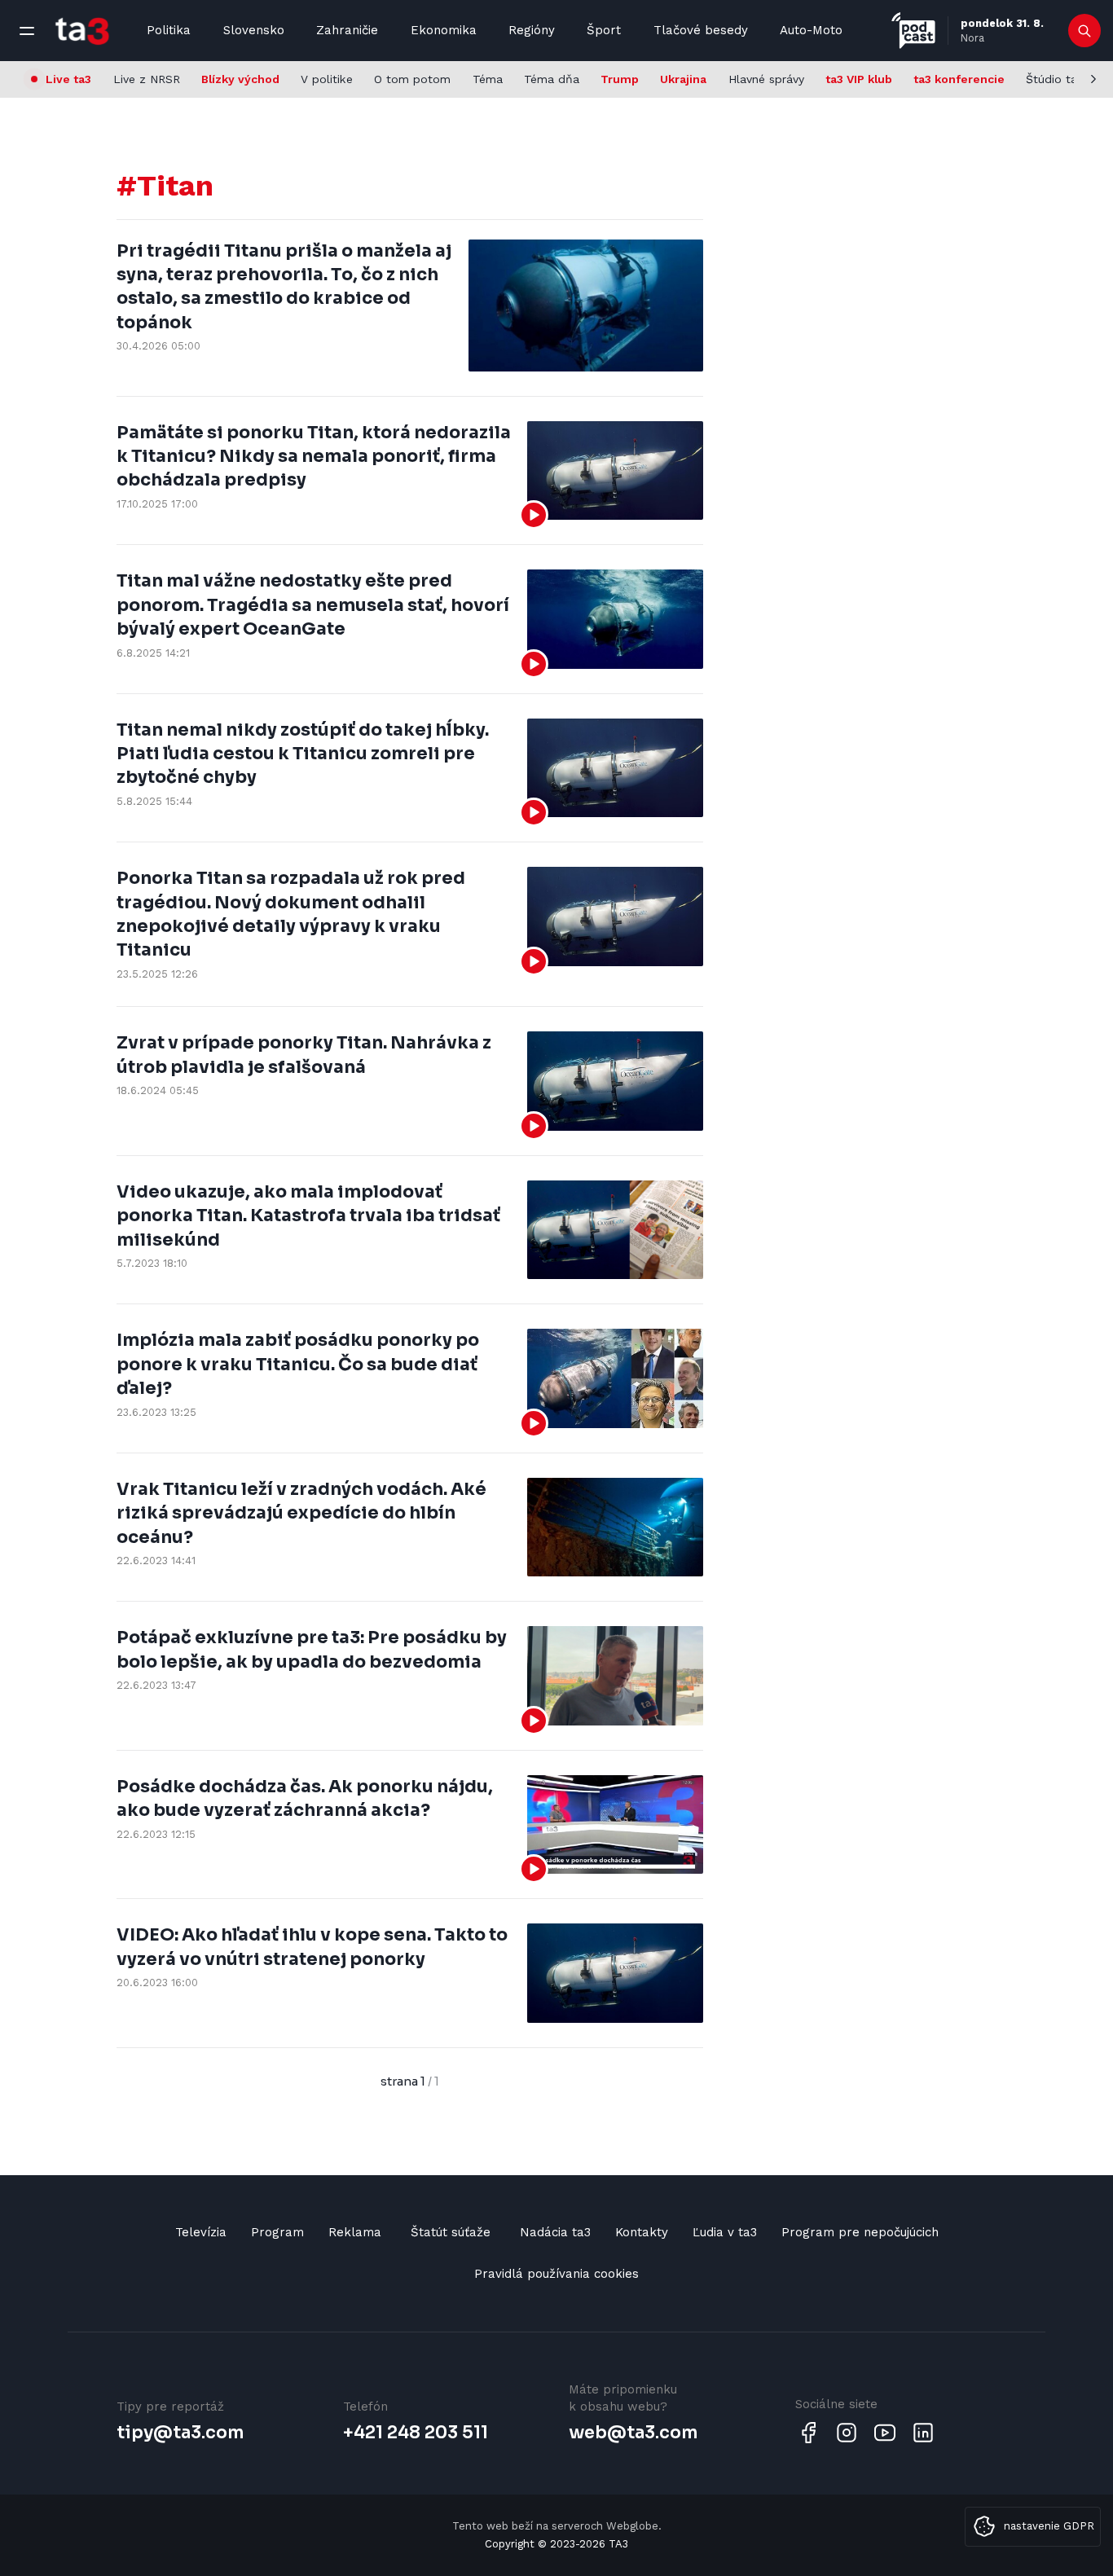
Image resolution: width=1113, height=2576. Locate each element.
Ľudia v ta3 (725, 2232)
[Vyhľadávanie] (1085, 31)
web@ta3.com (633, 2433)
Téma (488, 79)
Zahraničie (347, 30)
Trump (620, 79)
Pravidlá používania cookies (556, 2274)
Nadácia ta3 (555, 2232)
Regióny (532, 30)
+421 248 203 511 (416, 2433)
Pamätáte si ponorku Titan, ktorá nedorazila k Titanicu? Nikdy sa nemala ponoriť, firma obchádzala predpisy (314, 457)
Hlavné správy (766, 79)
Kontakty (642, 2232)
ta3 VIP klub (859, 79)
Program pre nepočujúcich (860, 2232)
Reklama (355, 2232)
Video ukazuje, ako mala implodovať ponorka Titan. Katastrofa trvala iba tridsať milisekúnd (308, 1216)
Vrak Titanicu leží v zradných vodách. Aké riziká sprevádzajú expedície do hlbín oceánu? (301, 1513)
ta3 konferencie (959, 79)
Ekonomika (444, 30)
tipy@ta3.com (180, 2433)
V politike (327, 79)
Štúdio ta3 (1055, 79)
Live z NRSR (147, 79)
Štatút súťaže (451, 2232)
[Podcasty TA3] (913, 31)
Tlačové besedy (701, 30)
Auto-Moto (811, 30)
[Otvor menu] (27, 31)
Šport (604, 30)
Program (277, 2232)
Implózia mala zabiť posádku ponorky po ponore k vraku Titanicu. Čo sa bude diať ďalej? (298, 1364)
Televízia (201, 2232)
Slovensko (254, 30)
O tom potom (412, 79)
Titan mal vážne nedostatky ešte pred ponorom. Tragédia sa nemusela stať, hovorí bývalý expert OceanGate (313, 605)
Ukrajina (683, 79)
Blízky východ (240, 79)
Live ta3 (68, 79)
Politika (169, 30)
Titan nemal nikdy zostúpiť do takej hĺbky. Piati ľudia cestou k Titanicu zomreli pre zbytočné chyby (303, 754)
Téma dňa (552, 79)
